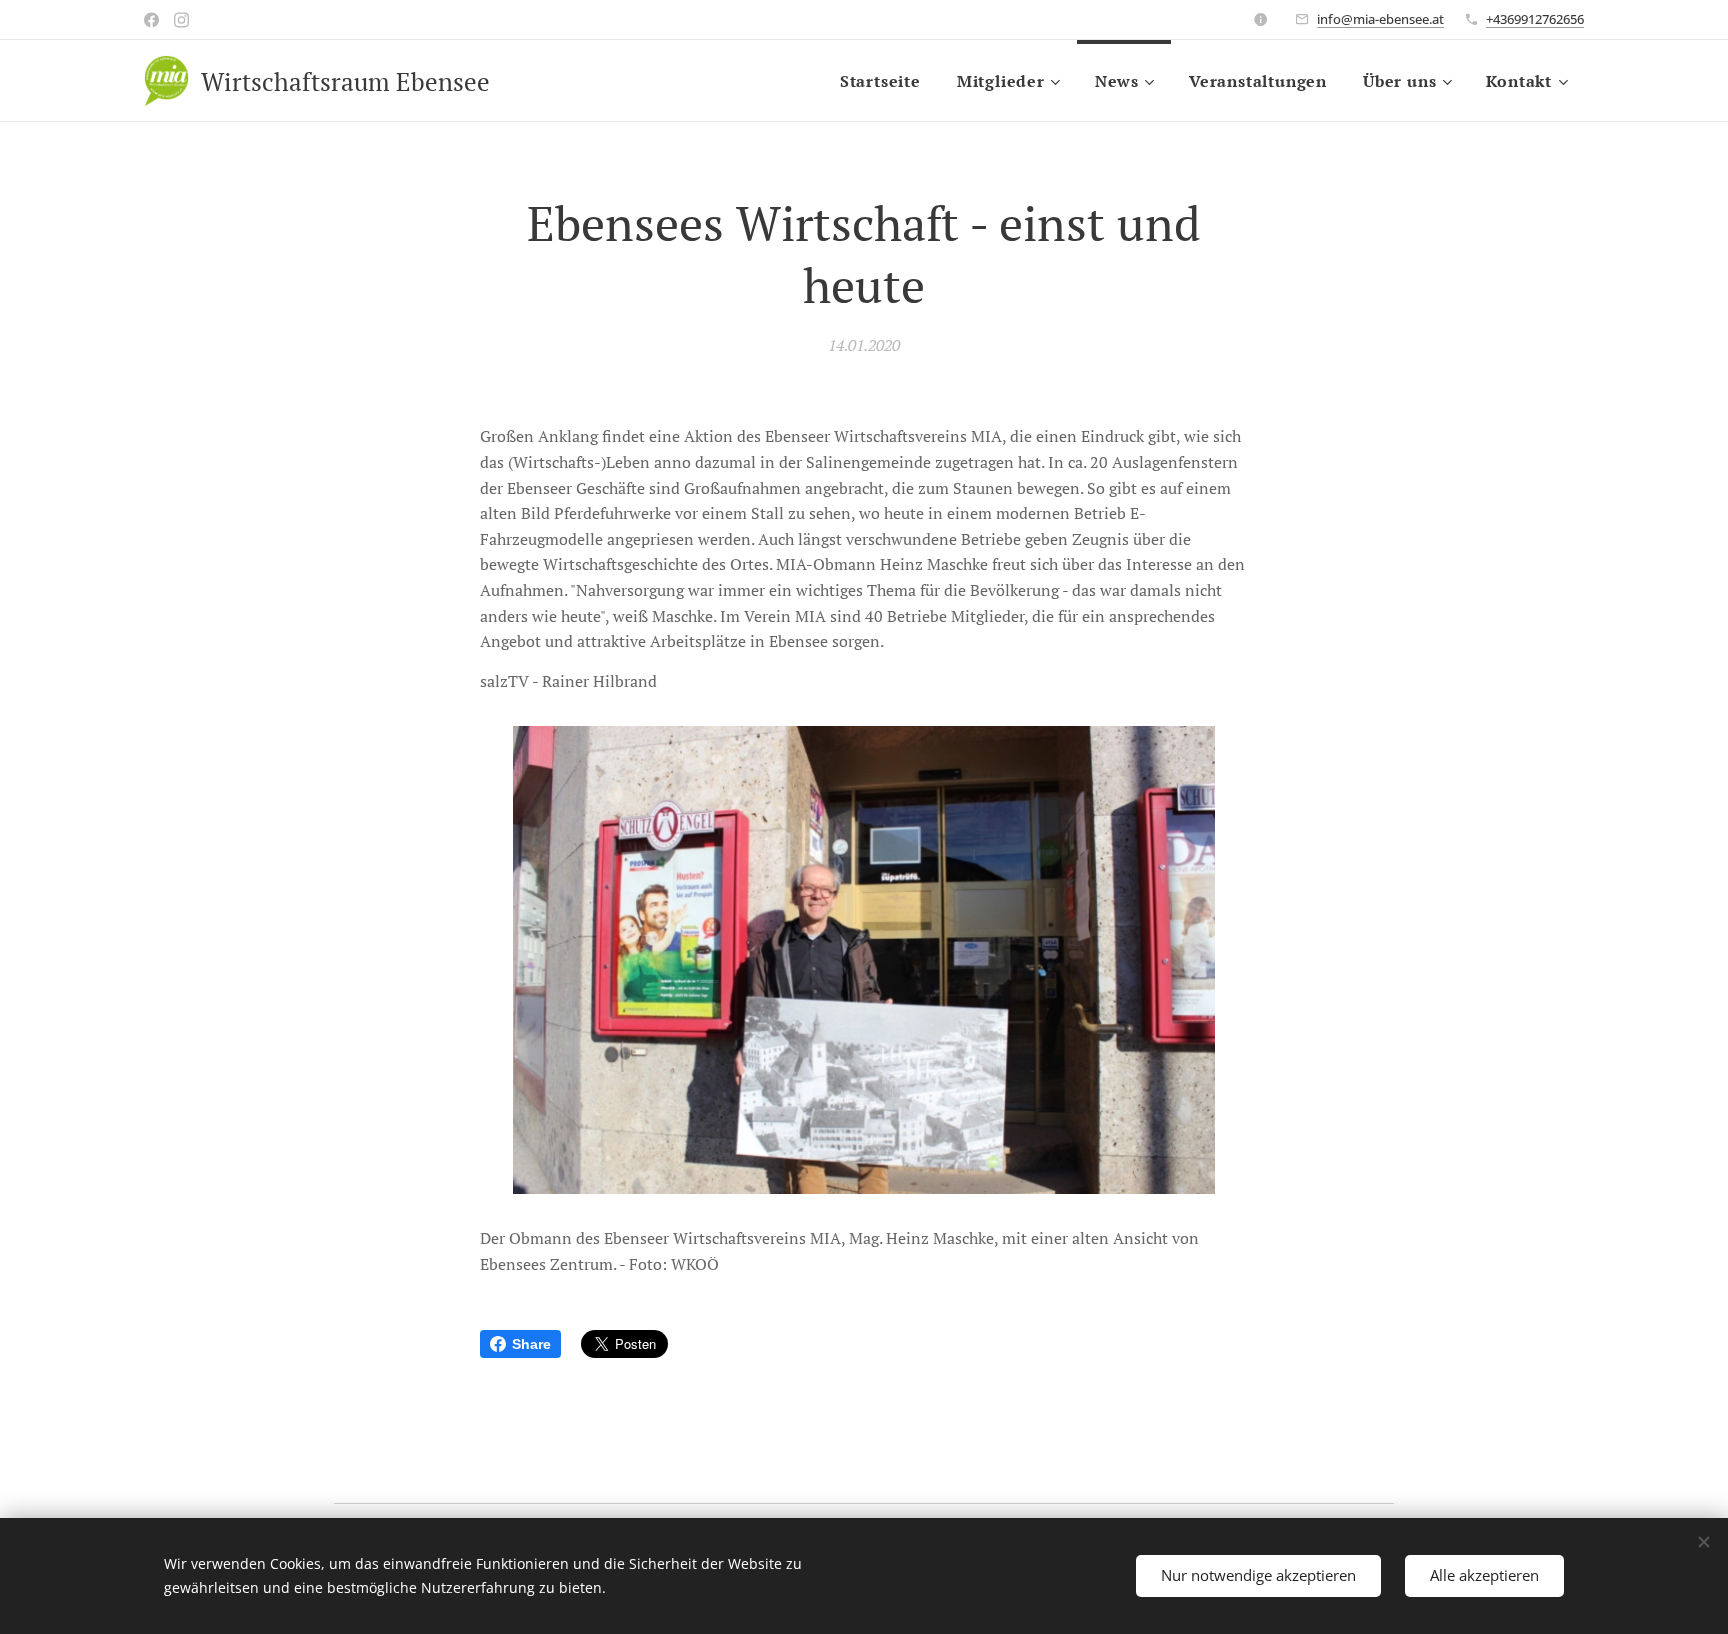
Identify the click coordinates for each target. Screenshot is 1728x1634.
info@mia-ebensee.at (1380, 19)
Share (531, 1344)
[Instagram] (181, 20)
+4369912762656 (1535, 19)
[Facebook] (151, 20)
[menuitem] (880, 81)
